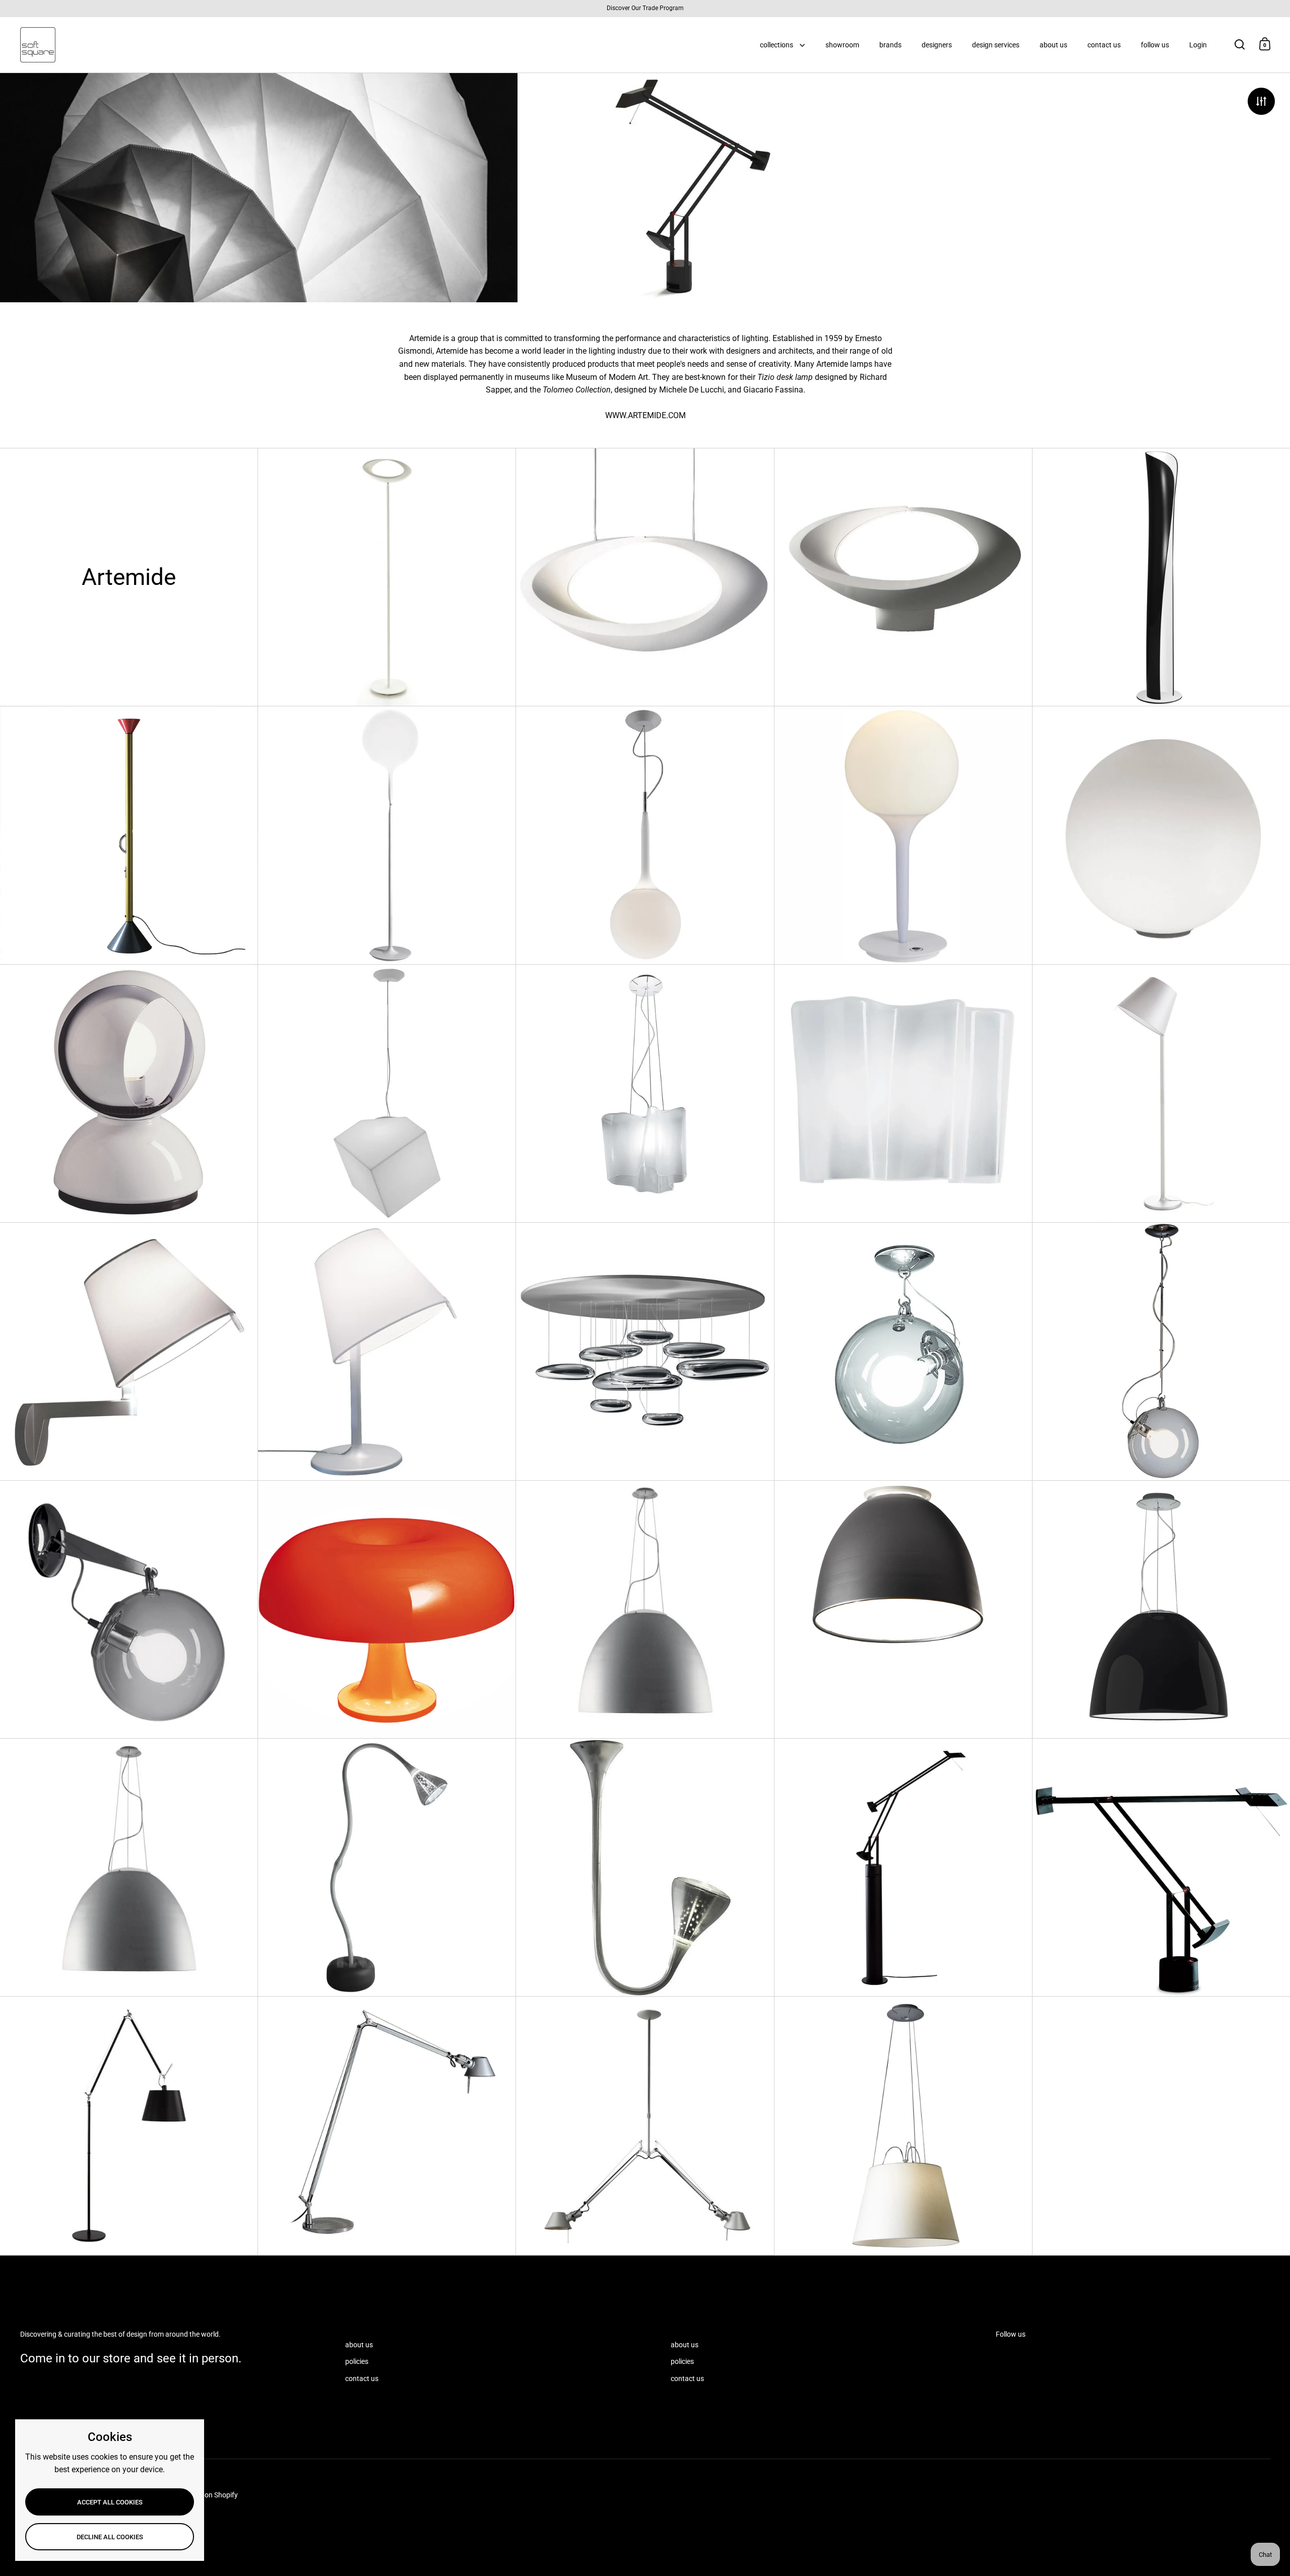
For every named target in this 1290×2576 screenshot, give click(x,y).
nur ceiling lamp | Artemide (903, 1609)
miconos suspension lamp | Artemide (1161, 1351)
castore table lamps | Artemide (903, 835)
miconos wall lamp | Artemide (129, 1609)
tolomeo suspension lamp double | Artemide (645, 2125)
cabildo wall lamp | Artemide (903, 577)
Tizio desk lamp (786, 377)
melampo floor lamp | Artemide (1161, 1094)
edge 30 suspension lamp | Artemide (387, 1094)
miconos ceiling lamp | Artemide (903, 1351)
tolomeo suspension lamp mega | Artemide (903, 2126)
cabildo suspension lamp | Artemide (645, 577)
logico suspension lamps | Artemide (645, 1094)
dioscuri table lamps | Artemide (1161, 835)
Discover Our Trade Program (645, 8)
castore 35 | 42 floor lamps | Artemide (387, 835)
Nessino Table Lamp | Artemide (387, 1609)
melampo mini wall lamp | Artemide (129, 1351)
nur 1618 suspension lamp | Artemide (645, 1609)
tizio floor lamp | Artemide (903, 1867)
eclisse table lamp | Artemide (129, 1094)
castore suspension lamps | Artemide (645, 835)
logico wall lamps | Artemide (903, 1094)
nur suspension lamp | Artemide (129, 1867)
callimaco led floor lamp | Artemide (129, 835)
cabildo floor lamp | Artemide (387, 577)
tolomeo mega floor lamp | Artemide (129, 2125)
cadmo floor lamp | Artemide (1161, 577)
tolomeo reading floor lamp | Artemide (387, 2125)
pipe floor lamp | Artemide (387, 1867)
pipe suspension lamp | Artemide (645, 1867)
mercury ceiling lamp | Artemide (645, 1351)
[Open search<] (1240, 44)
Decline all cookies (110, 2537)
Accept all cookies (110, 2502)
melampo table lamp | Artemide (387, 1351)
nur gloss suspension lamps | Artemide (1161, 1609)
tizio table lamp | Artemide (1161, 1867)
